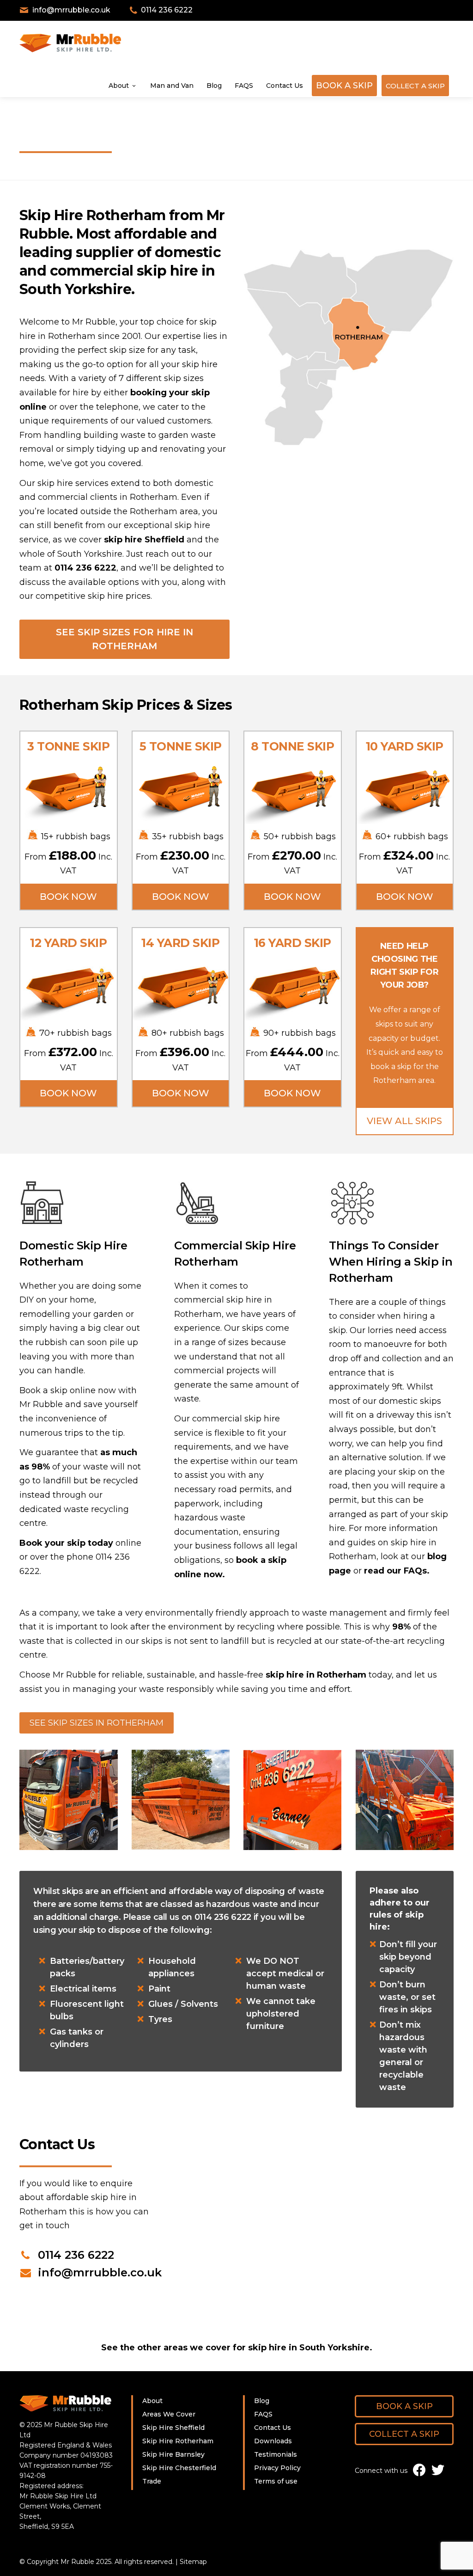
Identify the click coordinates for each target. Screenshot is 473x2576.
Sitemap (193, 2562)
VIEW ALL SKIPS (404, 1121)
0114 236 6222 (85, 568)
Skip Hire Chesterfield (179, 2468)
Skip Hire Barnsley (173, 2454)
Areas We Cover (169, 2414)
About (119, 86)
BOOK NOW (68, 897)
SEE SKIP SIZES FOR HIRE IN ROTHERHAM (124, 639)
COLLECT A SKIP (415, 86)
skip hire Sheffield (144, 540)
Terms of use (276, 2481)
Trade (152, 2481)
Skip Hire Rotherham (178, 2441)
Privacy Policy (277, 2468)
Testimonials (276, 2454)
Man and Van (172, 86)
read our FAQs (395, 1571)
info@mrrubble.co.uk (100, 2272)
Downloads (273, 2441)
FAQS (244, 86)
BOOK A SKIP (344, 86)
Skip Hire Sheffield (173, 2428)
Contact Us (285, 86)
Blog (214, 86)
